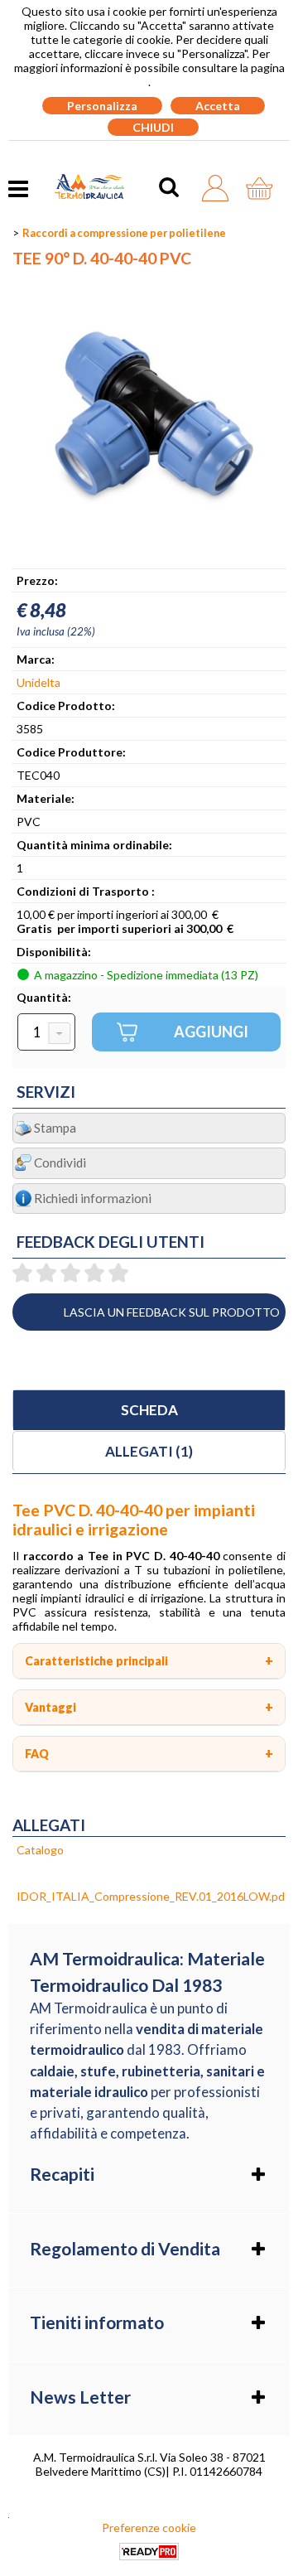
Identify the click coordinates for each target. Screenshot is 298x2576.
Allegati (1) (149, 1451)
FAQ (37, 1754)
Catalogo (40, 1850)
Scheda (149, 1410)
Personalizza (102, 106)
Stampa (55, 1128)
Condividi (60, 1162)
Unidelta (38, 682)
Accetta (218, 106)
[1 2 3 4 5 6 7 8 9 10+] (46, 1033)
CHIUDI (153, 127)
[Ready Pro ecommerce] (149, 2552)
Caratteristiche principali (96, 1661)
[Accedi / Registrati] (220, 188)
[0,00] (264, 188)
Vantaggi (50, 1707)
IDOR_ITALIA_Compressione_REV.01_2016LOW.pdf (153, 1896)
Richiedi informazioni (93, 1198)
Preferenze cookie (149, 2528)
